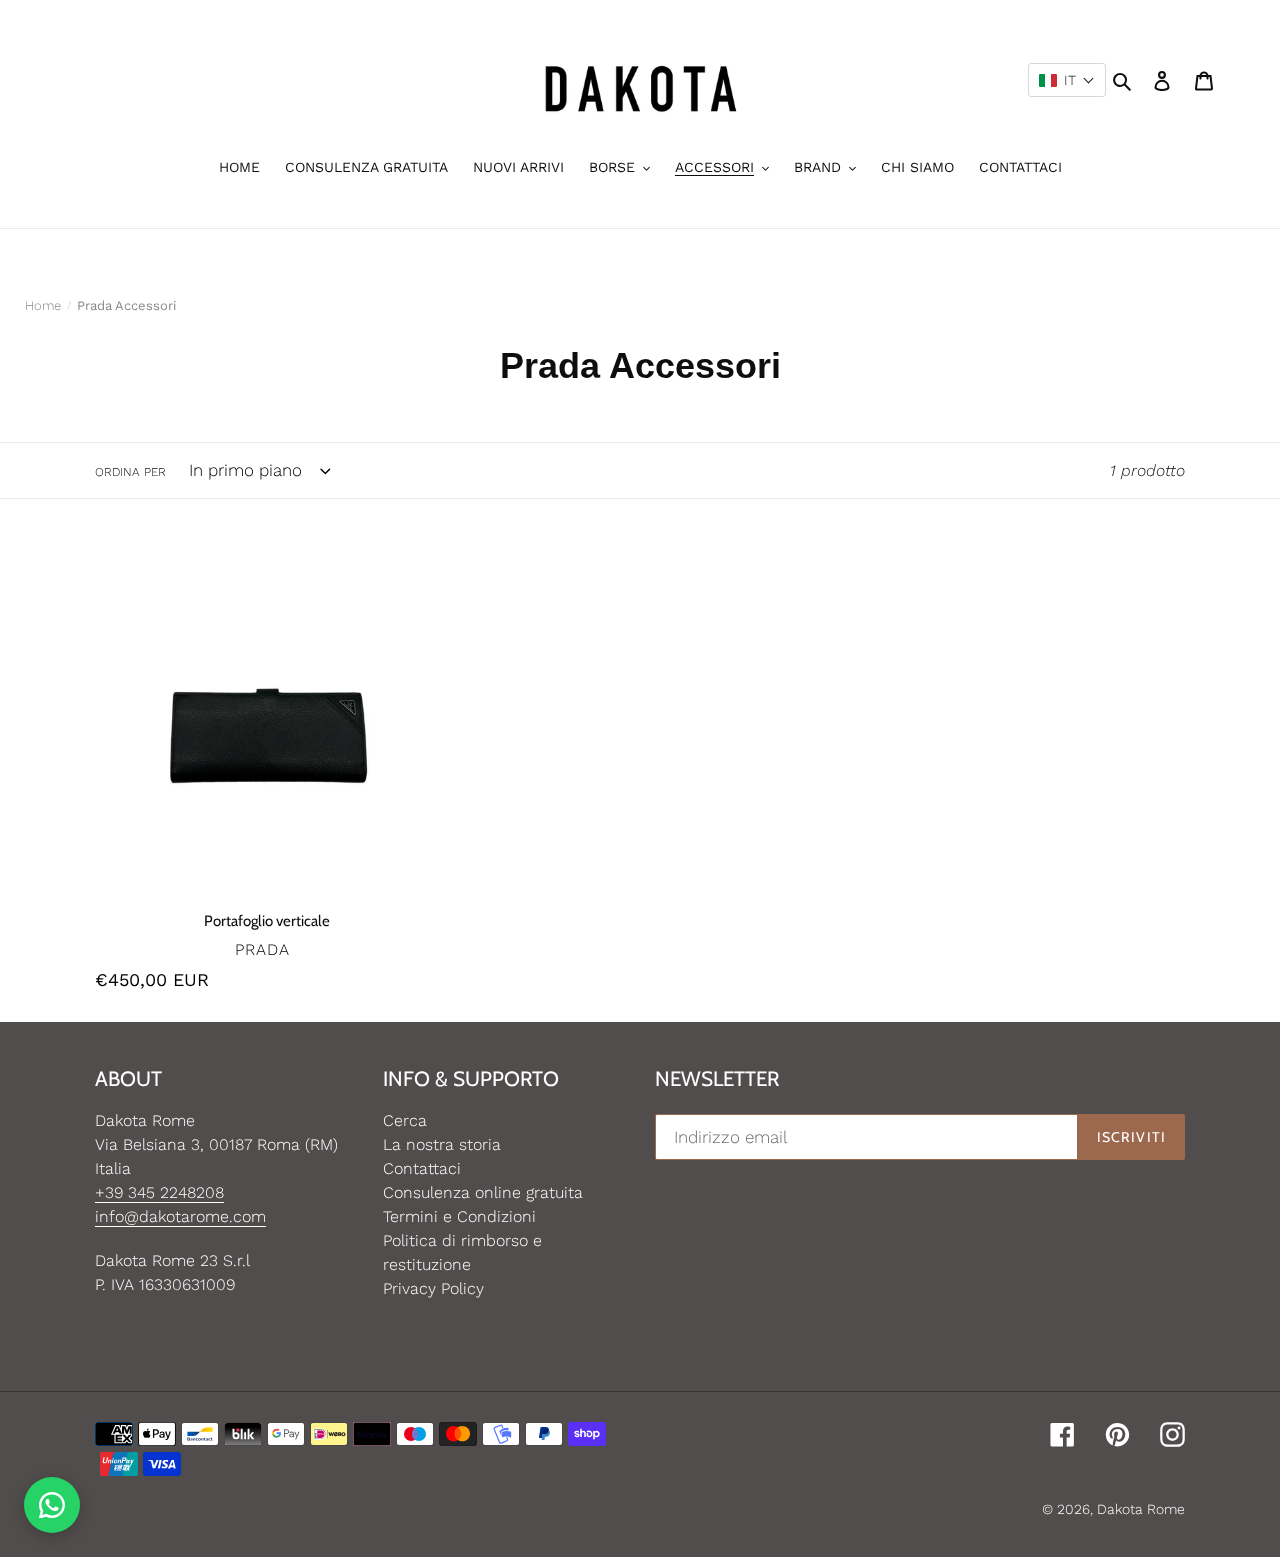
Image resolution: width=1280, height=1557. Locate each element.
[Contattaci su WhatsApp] (52, 1505)
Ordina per (130, 472)
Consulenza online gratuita (483, 1192)
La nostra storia (442, 1144)
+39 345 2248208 (159, 1192)
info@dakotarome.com (180, 1216)
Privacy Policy (433, 1288)
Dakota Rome (1141, 1509)
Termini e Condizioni (459, 1216)
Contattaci (422, 1168)
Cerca (405, 1120)
